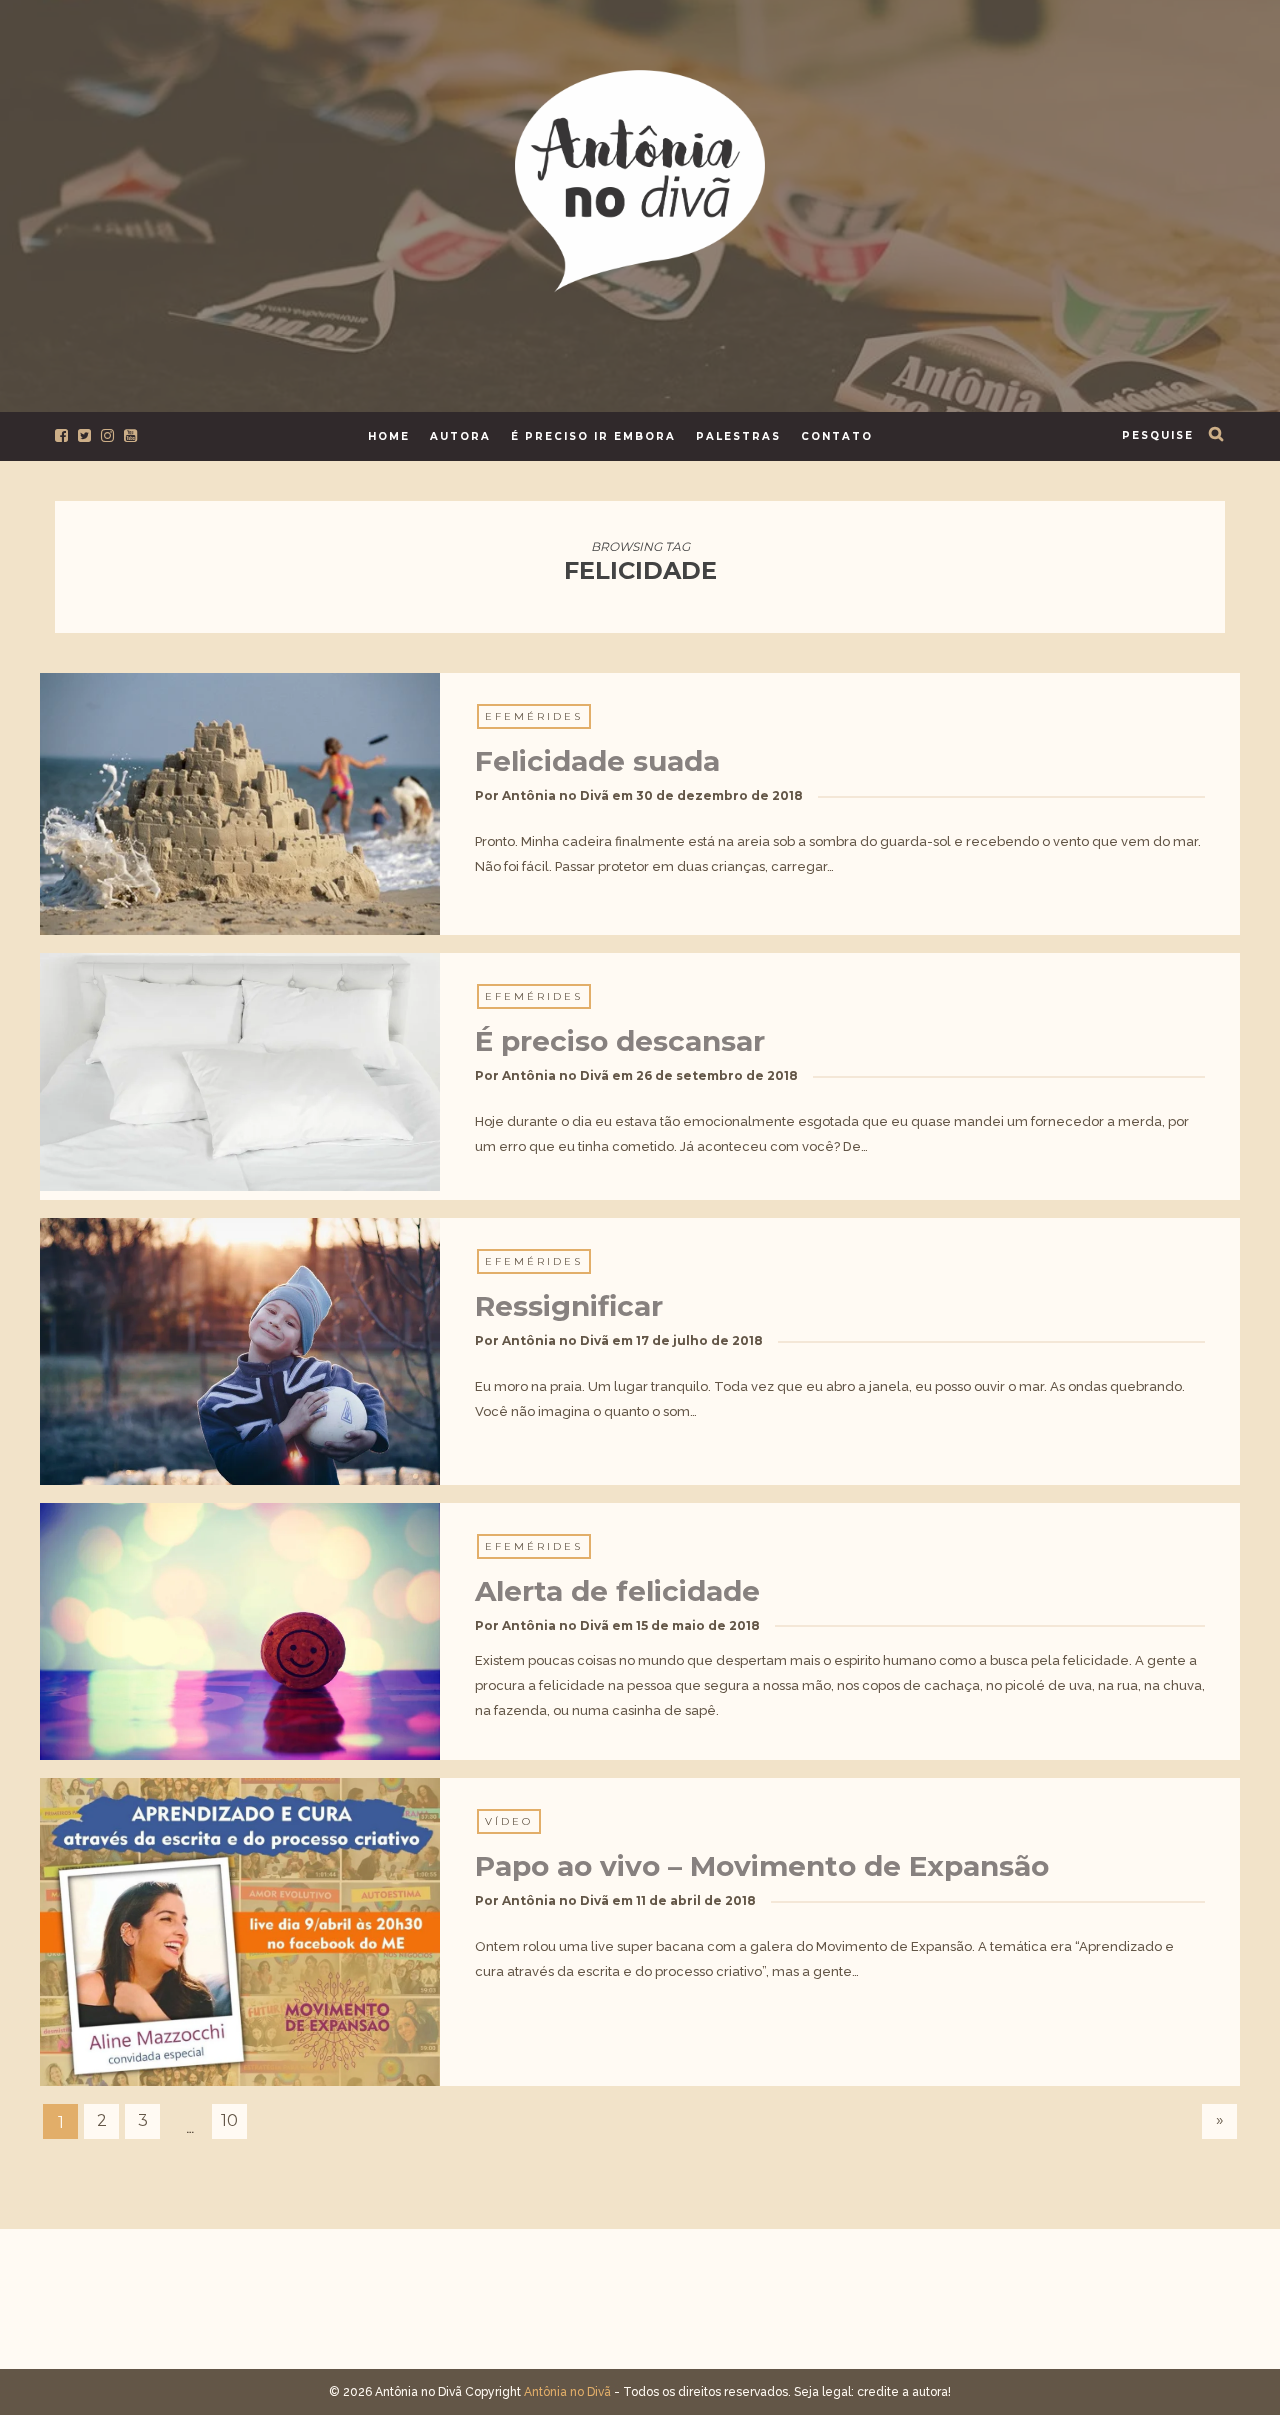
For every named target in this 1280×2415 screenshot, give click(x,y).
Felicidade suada (597, 761)
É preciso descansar (620, 1041)
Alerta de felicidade (617, 1591)
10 (229, 2120)
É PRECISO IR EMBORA (593, 436)
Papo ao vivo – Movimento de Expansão (762, 1866)
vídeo (509, 1821)
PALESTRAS (738, 436)
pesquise (1158, 435)
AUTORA (460, 436)
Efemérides (534, 716)
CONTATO (837, 436)
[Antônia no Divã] (640, 177)
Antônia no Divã (555, 795)
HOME (389, 436)
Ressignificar (569, 1306)
